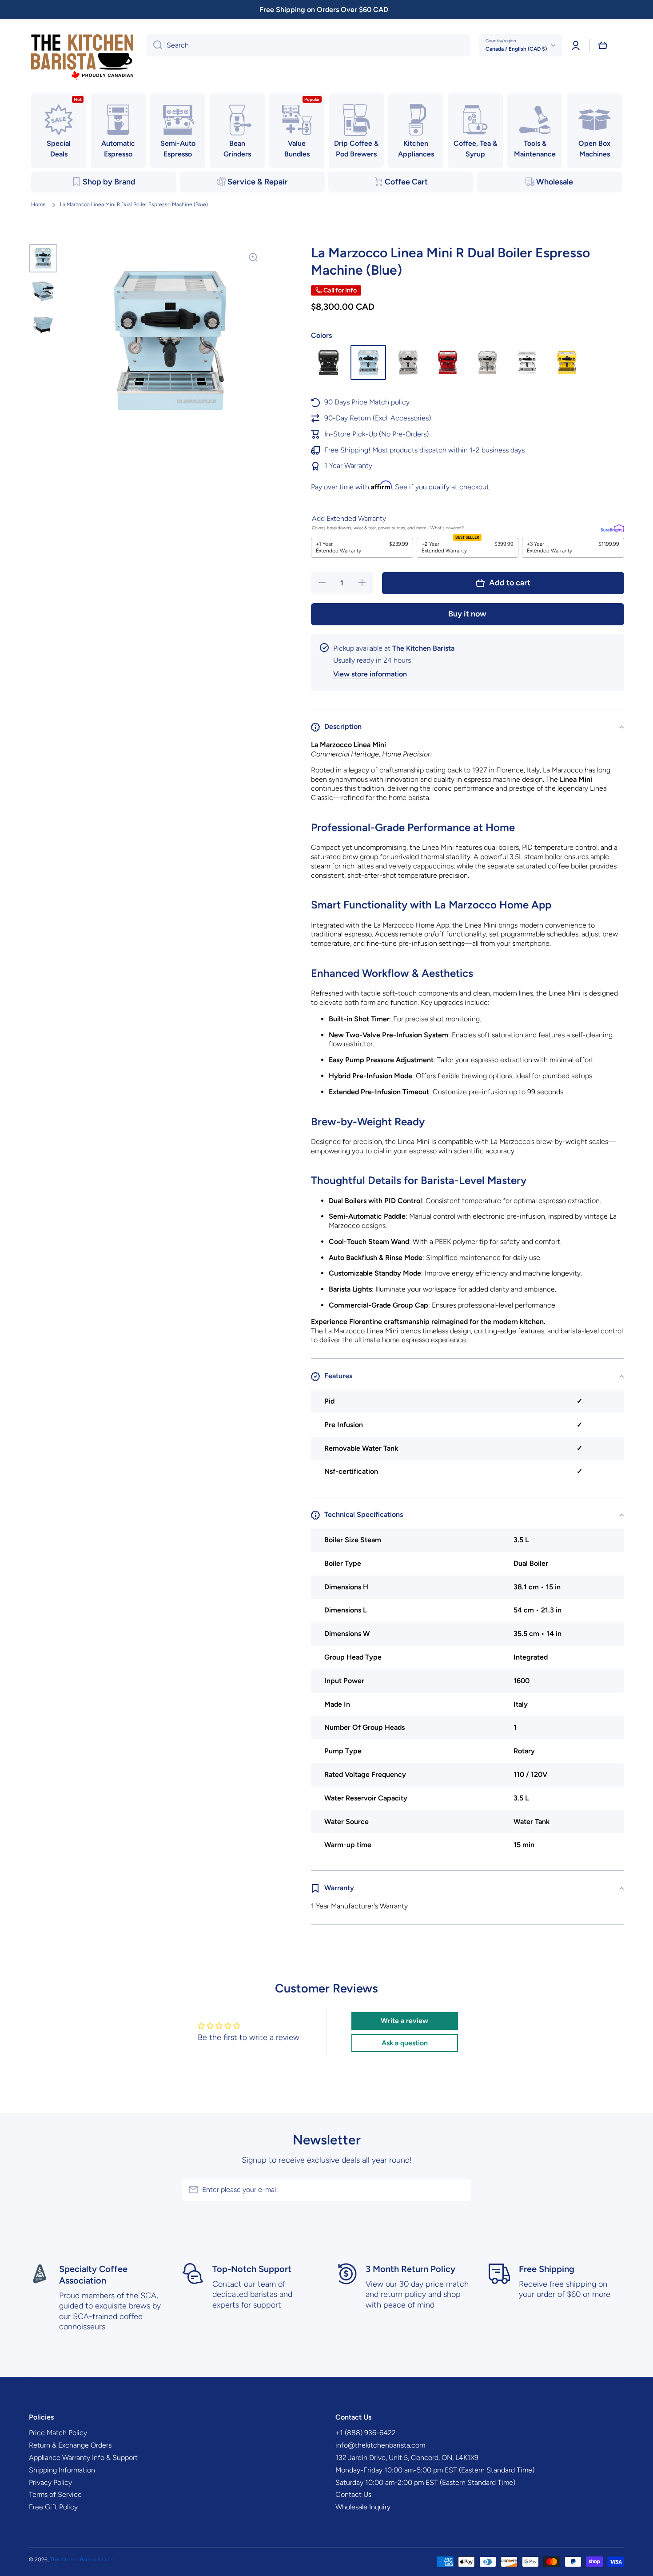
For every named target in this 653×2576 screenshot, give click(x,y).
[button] (603, 45)
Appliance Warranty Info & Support (83, 2458)
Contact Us (353, 2494)
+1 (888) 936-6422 (366, 2433)
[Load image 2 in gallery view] (43, 291)
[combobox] (308, 45)
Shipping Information (62, 2470)
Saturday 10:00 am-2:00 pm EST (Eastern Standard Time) (425, 2482)
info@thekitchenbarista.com (380, 2445)
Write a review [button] (404, 2021)
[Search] (154, 45)
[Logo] (82, 58)
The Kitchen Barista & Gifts (82, 2560)
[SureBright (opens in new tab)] (612, 528)
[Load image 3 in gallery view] (43, 324)
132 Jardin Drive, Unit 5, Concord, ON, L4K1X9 (407, 2458)
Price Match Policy (58, 2433)
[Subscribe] (460, 2190)
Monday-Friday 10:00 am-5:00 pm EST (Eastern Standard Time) (435, 2470)
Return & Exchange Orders (70, 2445)
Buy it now (467, 614)
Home (38, 204)
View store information (370, 674)
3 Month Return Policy (410, 2269)
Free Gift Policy (53, 2507)
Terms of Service (55, 2494)
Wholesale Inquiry (363, 2507)
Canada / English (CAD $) (516, 49)
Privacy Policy (50, 2482)
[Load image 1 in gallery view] (43, 258)
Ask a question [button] (405, 2043)
